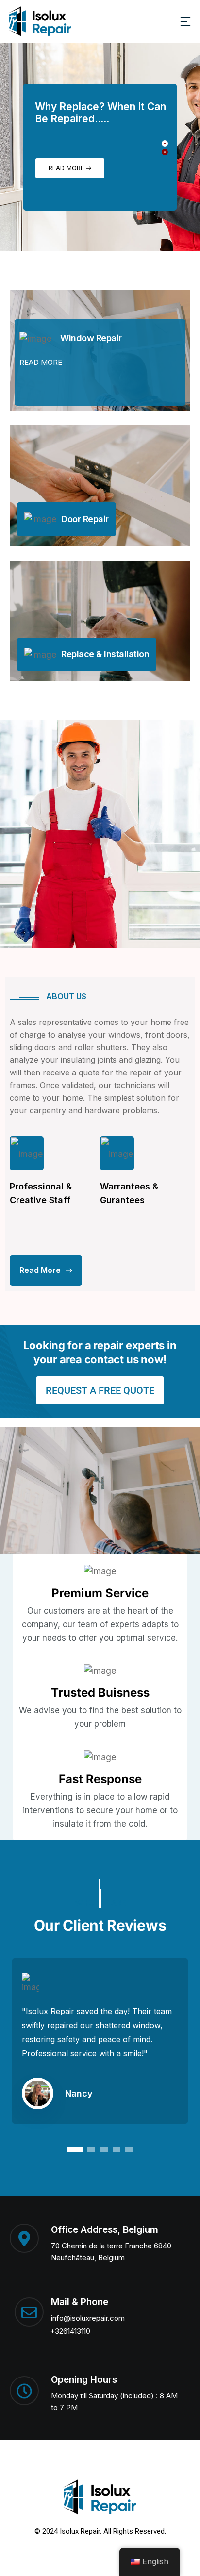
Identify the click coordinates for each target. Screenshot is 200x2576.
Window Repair (91, 338)
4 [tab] (116, 2149)
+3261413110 (70, 2331)
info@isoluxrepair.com (88, 2318)
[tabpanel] (100, 2048)
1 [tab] (75, 2149)
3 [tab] (104, 2149)
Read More (67, 168)
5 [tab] (129, 2149)
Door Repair (85, 519)
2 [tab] (91, 2149)
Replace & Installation (105, 654)
